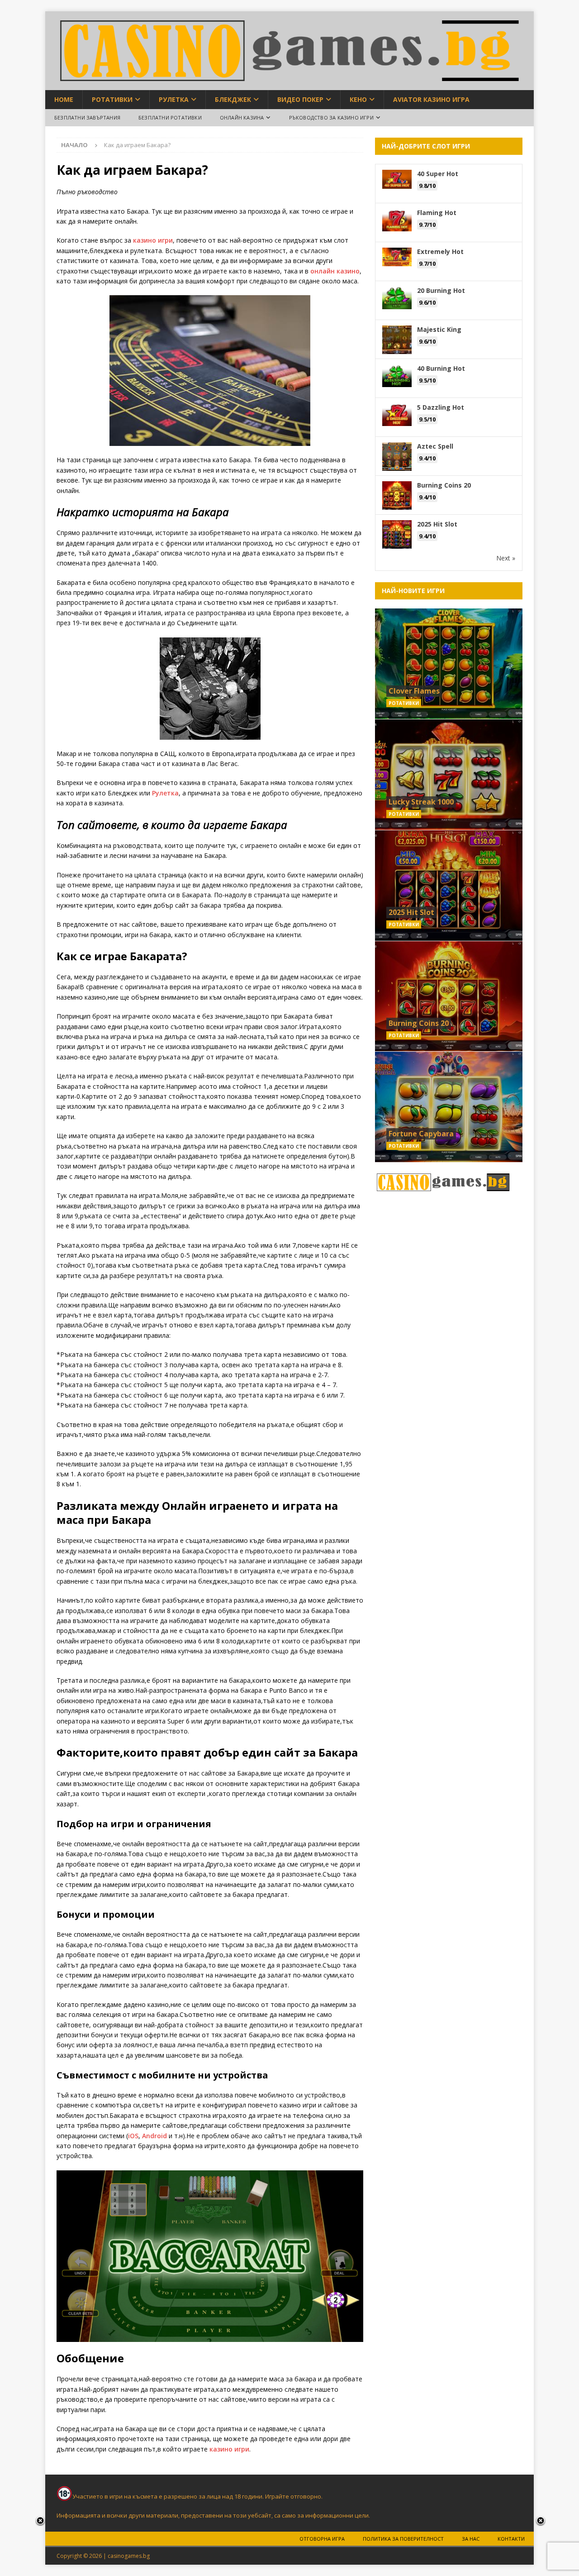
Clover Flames (414, 691)
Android (154, 2136)
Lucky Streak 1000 (421, 802)
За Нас (471, 2539)
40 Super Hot (438, 174)
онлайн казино (334, 271)
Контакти (511, 2539)
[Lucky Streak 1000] (449, 774)
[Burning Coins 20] (449, 996)
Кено (358, 99)
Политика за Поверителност (403, 2539)
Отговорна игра (322, 2539)
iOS (133, 2136)
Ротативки (112, 99)
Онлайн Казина (242, 117)
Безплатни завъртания (87, 117)
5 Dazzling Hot (441, 407)
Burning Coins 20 (444, 485)
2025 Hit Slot (437, 524)
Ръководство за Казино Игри (331, 117)
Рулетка (174, 99)
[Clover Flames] (449, 664)
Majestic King (439, 329)
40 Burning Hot (441, 368)
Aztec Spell (435, 446)
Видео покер (300, 99)
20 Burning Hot (441, 290)
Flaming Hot (437, 213)
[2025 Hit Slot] (449, 885)
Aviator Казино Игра (431, 99)
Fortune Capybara (421, 1134)
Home (64, 99)
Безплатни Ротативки (170, 117)
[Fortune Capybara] (449, 1107)
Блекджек (233, 99)
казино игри (153, 240)
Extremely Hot (440, 251)
